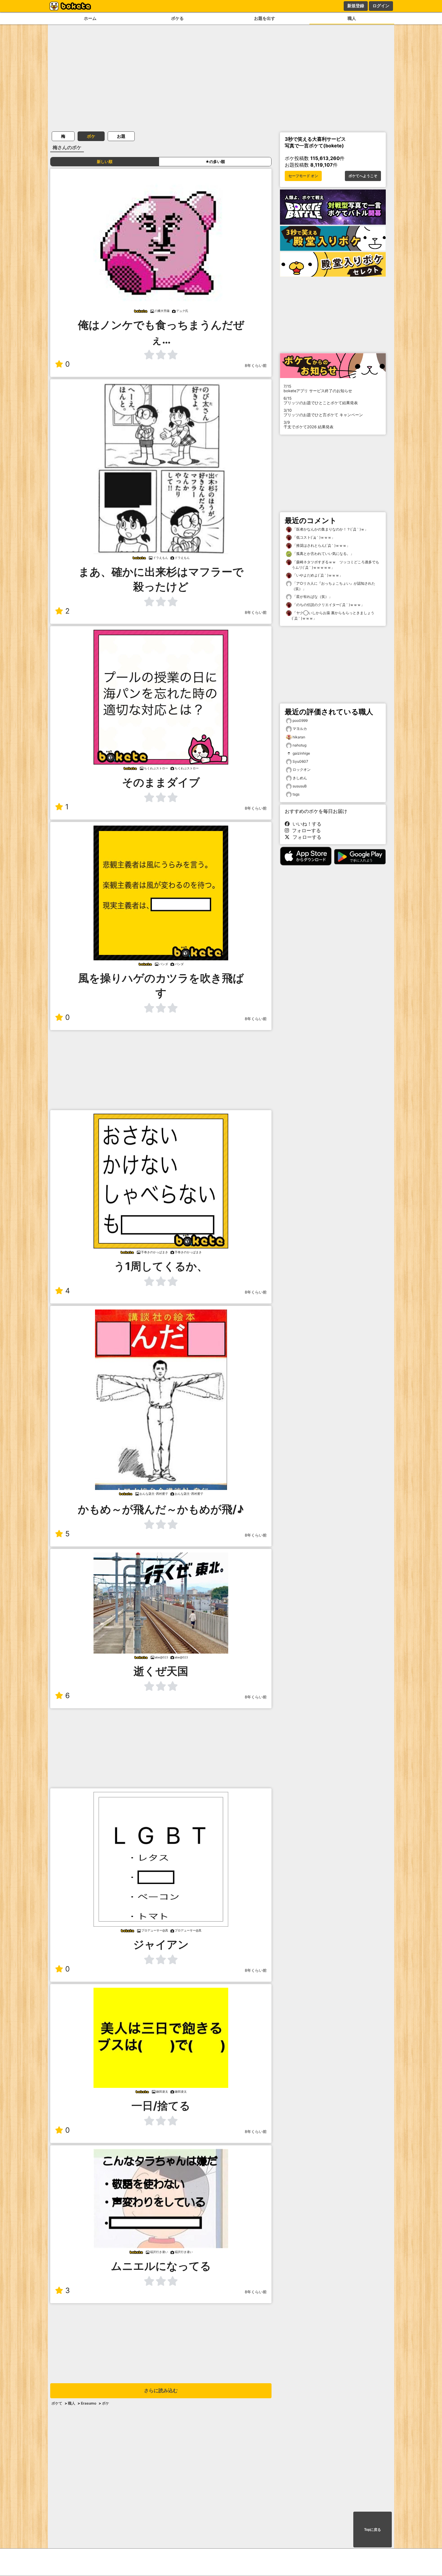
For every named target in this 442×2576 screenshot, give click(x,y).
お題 (121, 136)
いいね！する (305, 824)
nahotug (299, 745)
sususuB (300, 786)
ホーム (90, 18)
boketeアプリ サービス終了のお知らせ (318, 389)
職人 (352, 18)
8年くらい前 (256, 366)
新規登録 (356, 6)
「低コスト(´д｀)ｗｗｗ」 (313, 537)
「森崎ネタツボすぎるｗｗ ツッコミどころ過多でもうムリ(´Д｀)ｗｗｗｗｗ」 (335, 565)
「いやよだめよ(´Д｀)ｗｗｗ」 (317, 575)
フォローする (305, 830)
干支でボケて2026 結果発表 (308, 425)
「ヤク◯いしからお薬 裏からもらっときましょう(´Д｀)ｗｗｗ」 (333, 616)
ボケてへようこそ (363, 176)
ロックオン (302, 769)
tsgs (296, 794)
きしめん (300, 778)
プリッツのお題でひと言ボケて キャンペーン (323, 413)
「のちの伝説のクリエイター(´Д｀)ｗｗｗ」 (328, 605)
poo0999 (300, 720)
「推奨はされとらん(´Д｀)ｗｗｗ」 (321, 545)
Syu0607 (300, 761)
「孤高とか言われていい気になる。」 (323, 554)
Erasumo (89, 2403)
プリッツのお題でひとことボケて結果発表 (321, 401)
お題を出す (265, 18)
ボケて (57, 2403)
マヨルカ (300, 729)
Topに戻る (373, 2530)
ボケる (177, 18)
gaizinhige (301, 753)
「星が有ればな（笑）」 (312, 597)
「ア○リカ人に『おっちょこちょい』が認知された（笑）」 (333, 586)
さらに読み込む (161, 2391)
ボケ (91, 136)
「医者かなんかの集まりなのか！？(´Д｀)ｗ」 (330, 529)
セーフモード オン (303, 176)
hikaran (299, 737)
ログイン (381, 6)
